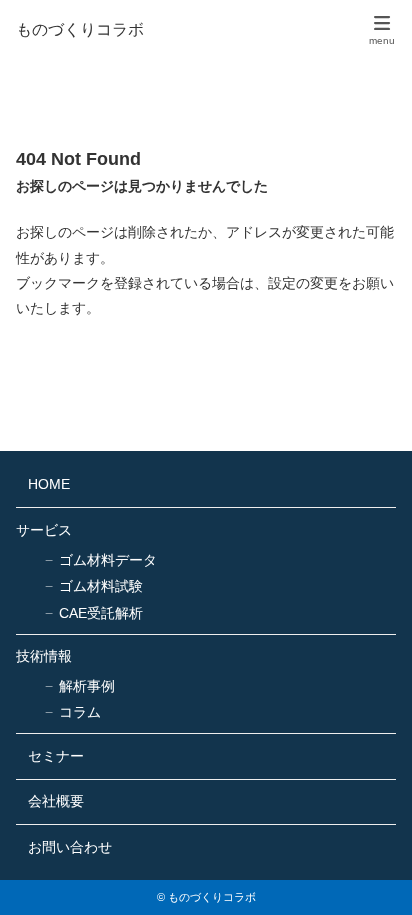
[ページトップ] (372, 875)
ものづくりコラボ (80, 30)
